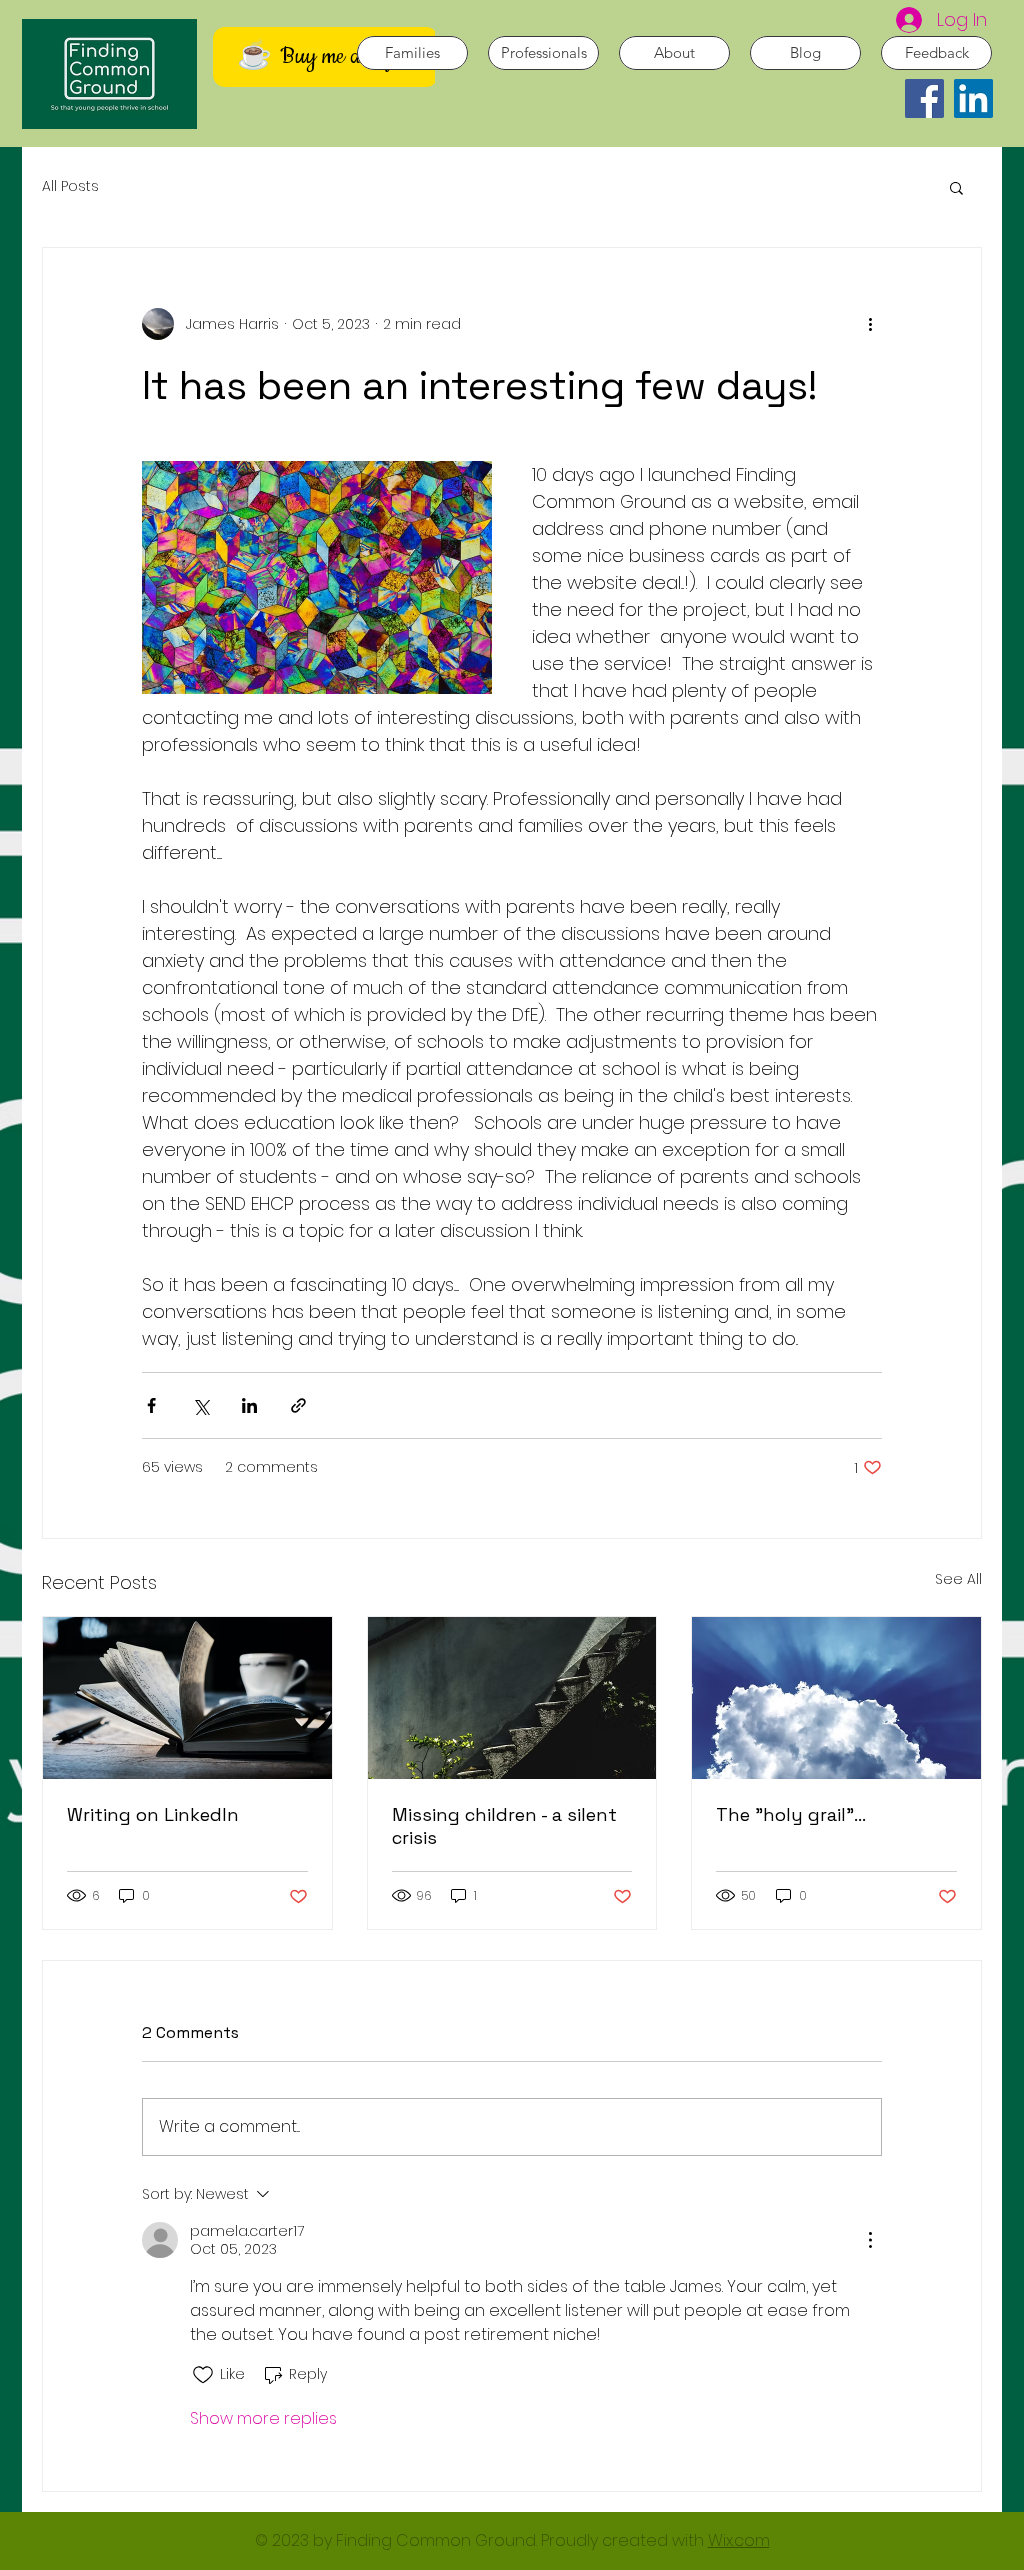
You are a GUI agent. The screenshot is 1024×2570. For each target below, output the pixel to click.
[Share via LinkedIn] (249, 1405)
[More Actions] (870, 2240)
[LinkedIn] (973, 98)
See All (958, 1579)
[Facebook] (924, 98)
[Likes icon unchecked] (203, 2375)
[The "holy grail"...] (836, 1698)
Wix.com (739, 2540)
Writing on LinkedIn (153, 1814)
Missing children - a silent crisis (504, 1826)
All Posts (70, 186)
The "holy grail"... (791, 1814)
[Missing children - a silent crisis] (512, 1698)
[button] (956, 187)
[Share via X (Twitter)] (200, 1405)
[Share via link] (298, 1405)
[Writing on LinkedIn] (187, 1698)
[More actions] (870, 324)
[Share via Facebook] (151, 1405)
